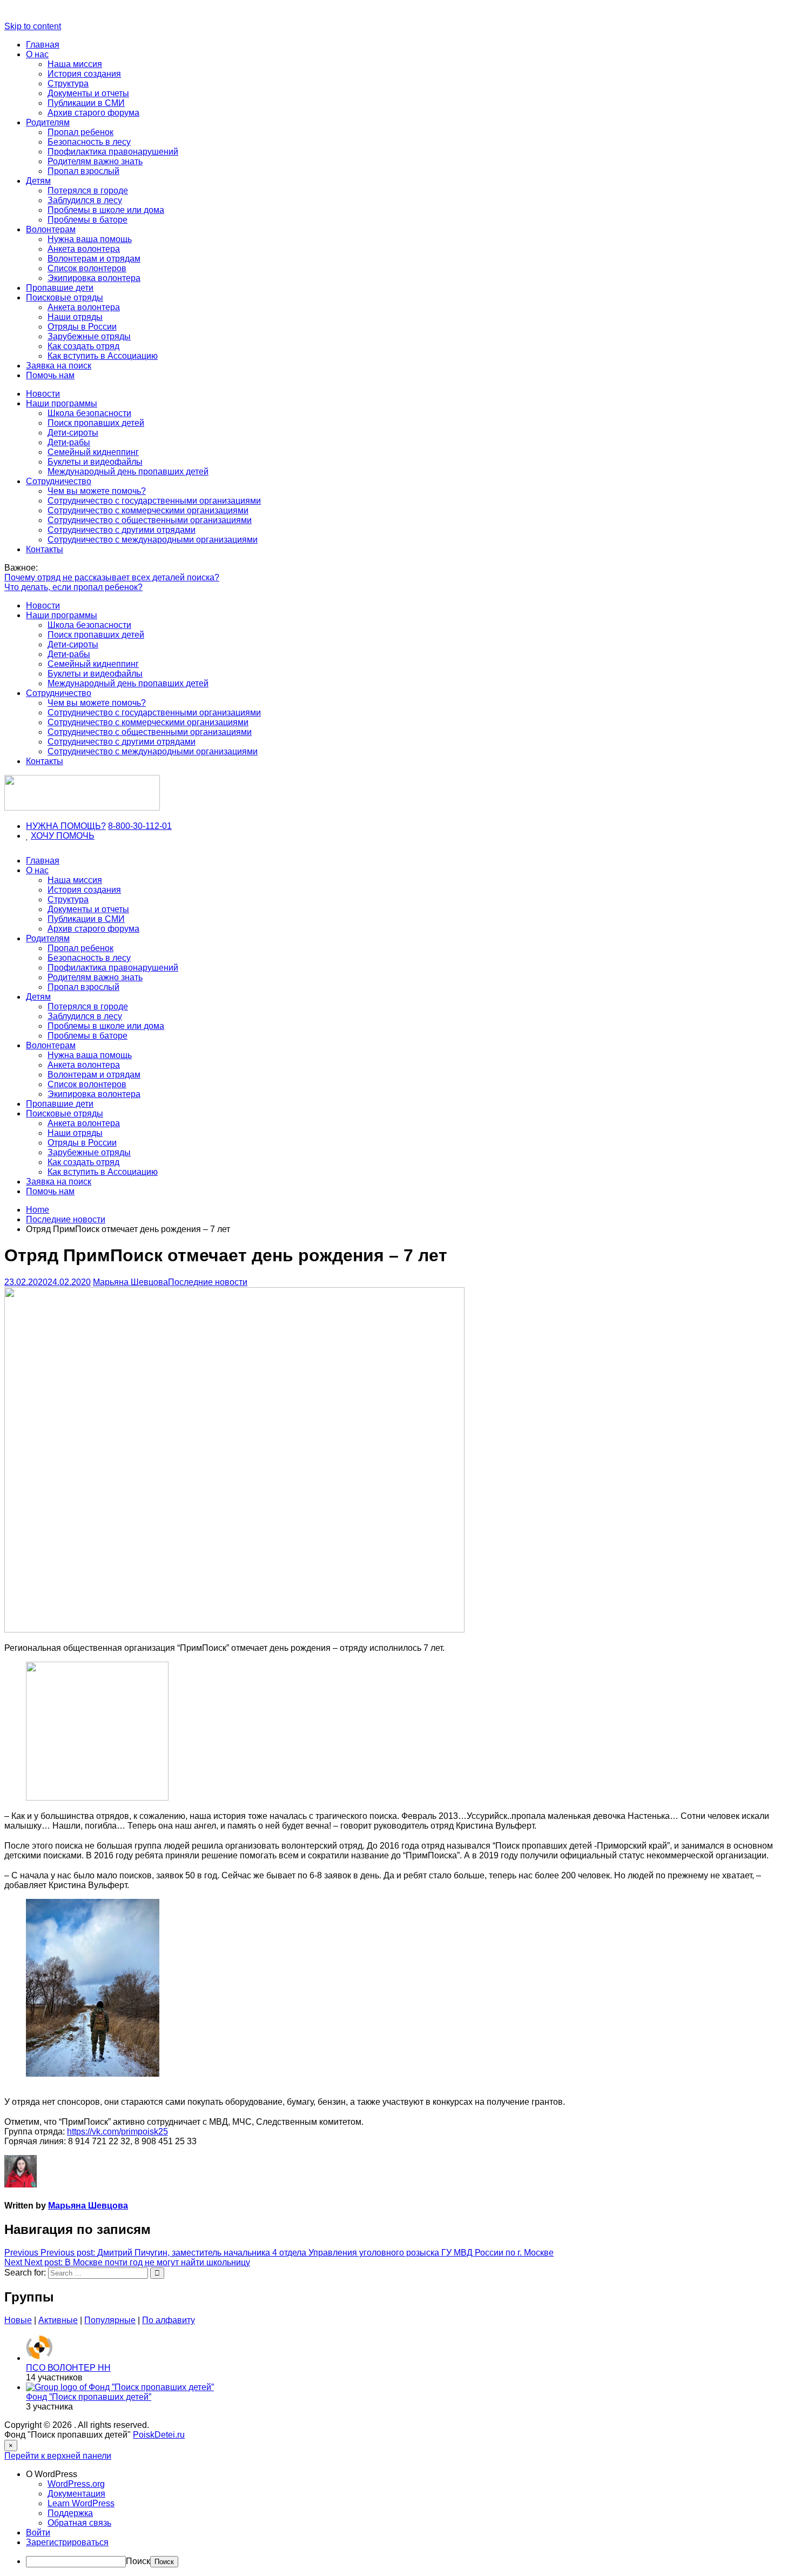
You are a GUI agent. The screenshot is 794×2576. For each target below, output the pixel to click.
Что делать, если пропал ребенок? (73, 587)
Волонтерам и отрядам (94, 259)
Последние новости (208, 1282)
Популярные (110, 2320)
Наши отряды (75, 317)
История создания (84, 74)
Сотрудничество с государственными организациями (154, 501)
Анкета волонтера (84, 249)
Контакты (45, 549)
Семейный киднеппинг (93, 452)
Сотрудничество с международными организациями (153, 540)
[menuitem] (408, 2474)
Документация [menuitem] (76, 2494)
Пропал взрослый (83, 171)
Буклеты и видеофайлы (95, 462)
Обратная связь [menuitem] (79, 2523)
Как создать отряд (83, 346)
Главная (43, 45)
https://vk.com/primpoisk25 (117, 2132)
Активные (58, 2320)
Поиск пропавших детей (96, 423)
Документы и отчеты (88, 93)
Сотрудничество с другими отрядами (122, 530)
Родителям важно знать (95, 161)
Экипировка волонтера (94, 278)
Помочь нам (50, 375)
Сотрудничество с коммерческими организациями (148, 510)
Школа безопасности (89, 413)
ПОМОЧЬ (75, 836)
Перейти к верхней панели (58, 2456)
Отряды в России (82, 327)
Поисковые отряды (65, 297)
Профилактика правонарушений (113, 152)
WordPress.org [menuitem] (76, 2484)
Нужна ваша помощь (90, 239)
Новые (18, 2320)
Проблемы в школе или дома (106, 210)
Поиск (138, 2561)
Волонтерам (51, 229)
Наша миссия (75, 64)
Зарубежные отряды (89, 336)
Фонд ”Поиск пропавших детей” (89, 2397)
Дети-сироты (73, 433)
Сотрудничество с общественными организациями (150, 520)
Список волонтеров (87, 268)
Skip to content (33, 26)
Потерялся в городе (88, 190)
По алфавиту (169, 2320)
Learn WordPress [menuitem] (81, 2503)
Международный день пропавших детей (128, 471)
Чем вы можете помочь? (97, 491)
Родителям (48, 122)
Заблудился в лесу (85, 200)
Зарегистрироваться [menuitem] (67, 2542)
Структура (68, 83)
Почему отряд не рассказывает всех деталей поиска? (112, 577)
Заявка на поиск (59, 366)
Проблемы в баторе (88, 220)
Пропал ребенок (80, 132)
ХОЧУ (43, 836)
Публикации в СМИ (86, 103)
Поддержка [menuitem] (70, 2513)
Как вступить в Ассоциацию (103, 356)
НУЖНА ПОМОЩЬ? (66, 826)
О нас (37, 54)
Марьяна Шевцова (130, 1282)
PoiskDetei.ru (159, 2435)
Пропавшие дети (60, 288)
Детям (38, 181)
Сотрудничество (59, 481)
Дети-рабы (69, 442)
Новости (43, 394)
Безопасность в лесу (89, 142)
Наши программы (62, 403)
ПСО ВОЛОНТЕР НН (68, 2368)
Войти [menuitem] (38, 2532)
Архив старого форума (93, 113)
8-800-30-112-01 (140, 826)
